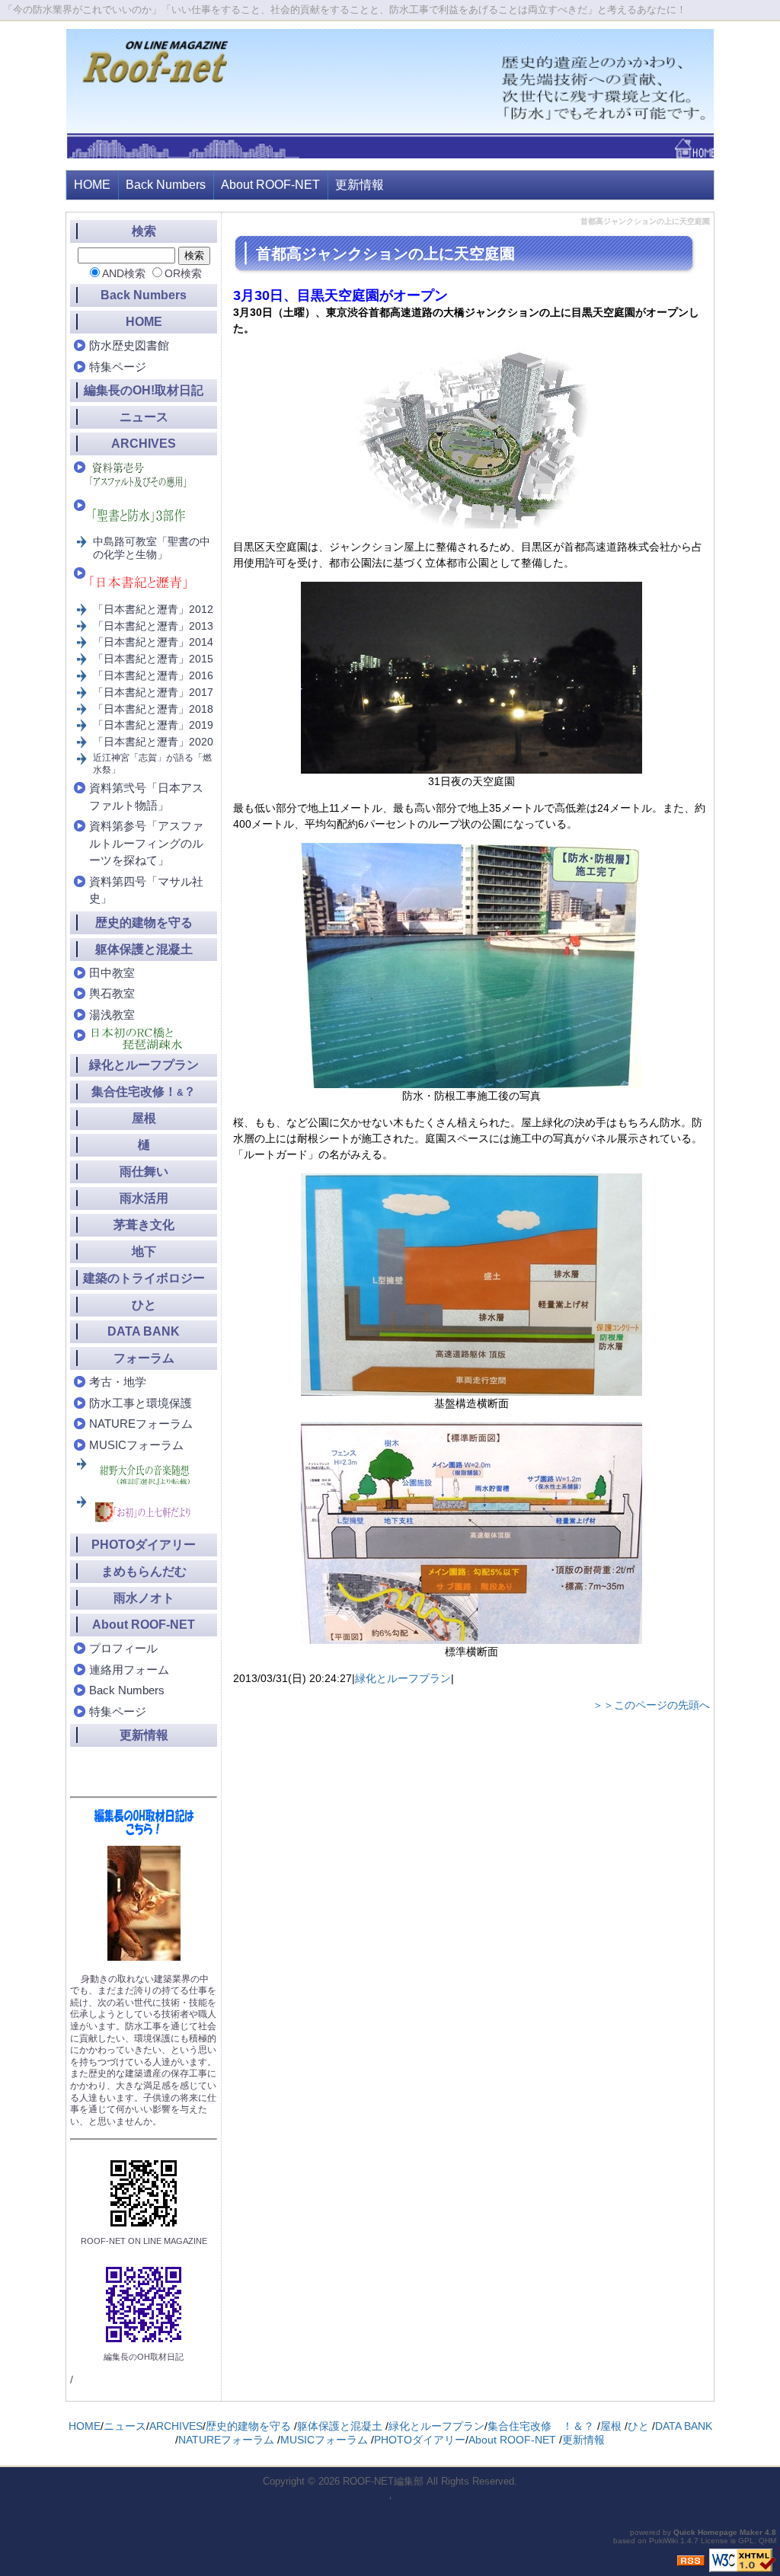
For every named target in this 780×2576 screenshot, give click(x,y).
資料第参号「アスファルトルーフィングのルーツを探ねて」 (146, 843)
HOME (92, 185)
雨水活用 (144, 1198)
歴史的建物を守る (144, 923)
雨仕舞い (144, 1171)
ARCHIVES (144, 444)
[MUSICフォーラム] (146, 1513)
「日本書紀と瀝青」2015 (153, 659)
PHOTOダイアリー (144, 1545)
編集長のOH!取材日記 (144, 390)
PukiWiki (663, 2541)
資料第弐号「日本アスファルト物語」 (146, 796)
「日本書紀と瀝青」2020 (153, 742)
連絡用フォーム (129, 1669)
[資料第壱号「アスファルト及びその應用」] (145, 476)
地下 (144, 1251)
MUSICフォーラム (136, 1445)
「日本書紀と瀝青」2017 (153, 692)
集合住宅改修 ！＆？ (541, 2426)
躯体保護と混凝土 (144, 949)
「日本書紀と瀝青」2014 (153, 642)
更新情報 (360, 185)
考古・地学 (118, 1382)
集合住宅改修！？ (144, 1092)
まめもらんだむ (144, 1571)
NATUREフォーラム (141, 1424)
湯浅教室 (112, 1015)
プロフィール (123, 1648)
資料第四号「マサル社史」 (146, 890)
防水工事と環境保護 (141, 1403)
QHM (767, 2541)
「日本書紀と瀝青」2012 (153, 609)
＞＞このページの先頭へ (651, 1705)
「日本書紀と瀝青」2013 (153, 626)
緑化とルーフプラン (403, 1678)
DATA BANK (144, 1331)
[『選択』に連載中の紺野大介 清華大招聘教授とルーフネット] (146, 1475)
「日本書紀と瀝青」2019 (153, 725)
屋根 (144, 1118)
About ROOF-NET (270, 185)
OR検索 (183, 273)
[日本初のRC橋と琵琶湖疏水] (145, 1039)
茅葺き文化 (144, 1225)
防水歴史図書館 (129, 345)
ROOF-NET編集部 (383, 2481)
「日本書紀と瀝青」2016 (153, 675)
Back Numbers (166, 185)
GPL (746, 2541)
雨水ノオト (144, 1598)
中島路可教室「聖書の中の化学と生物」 (152, 548)
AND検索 (124, 273)
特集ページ (118, 367)
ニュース (144, 417)
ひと (144, 1305)
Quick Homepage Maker (718, 2532)
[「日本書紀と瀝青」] (145, 582)
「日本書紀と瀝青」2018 (153, 709)
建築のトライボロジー (144, 1278)
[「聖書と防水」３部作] (145, 514)
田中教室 (112, 973)
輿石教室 (112, 993)
